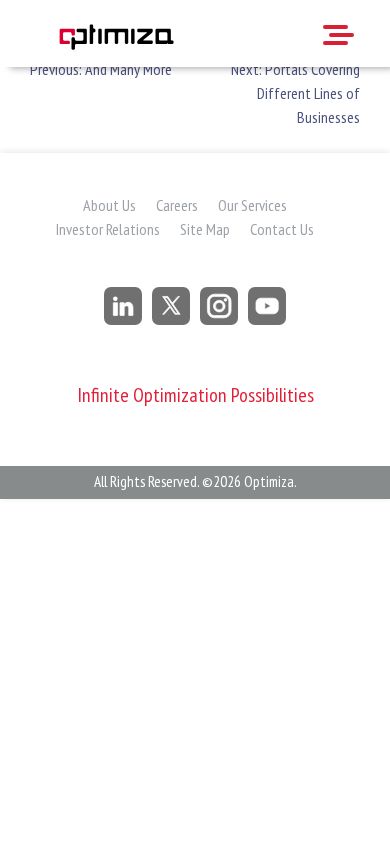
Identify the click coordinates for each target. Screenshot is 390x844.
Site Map (205, 229)
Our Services (252, 205)
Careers (177, 205)
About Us (109, 205)
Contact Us (282, 229)
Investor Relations (108, 229)
